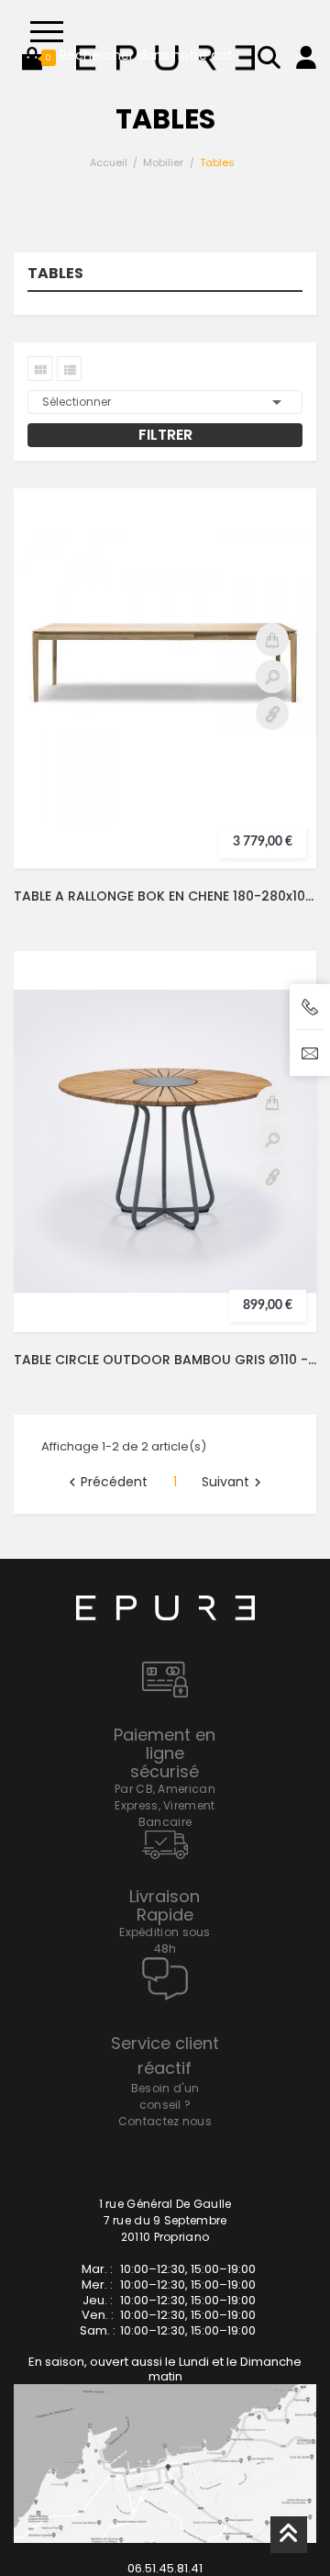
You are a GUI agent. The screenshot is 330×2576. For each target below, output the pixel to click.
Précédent (106, 1483)
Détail (272, 713)
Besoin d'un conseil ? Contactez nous (165, 2105)
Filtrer (165, 435)
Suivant (234, 1483)
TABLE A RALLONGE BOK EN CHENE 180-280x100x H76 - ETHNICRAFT (165, 896)
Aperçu (272, 677)
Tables (55, 275)
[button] (32, 58)
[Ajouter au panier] (272, 640)
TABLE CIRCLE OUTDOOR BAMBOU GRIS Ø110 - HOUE (165, 1360)
